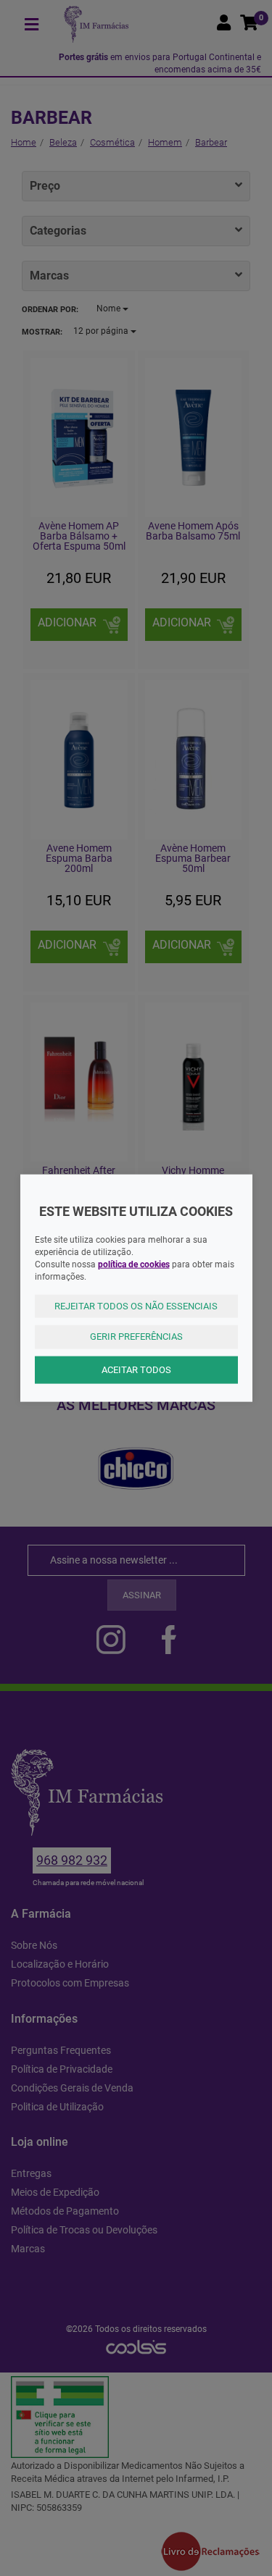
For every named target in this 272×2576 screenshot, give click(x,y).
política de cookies (134, 1264)
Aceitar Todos (136, 1369)
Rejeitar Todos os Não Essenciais (136, 1305)
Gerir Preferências (136, 1337)
